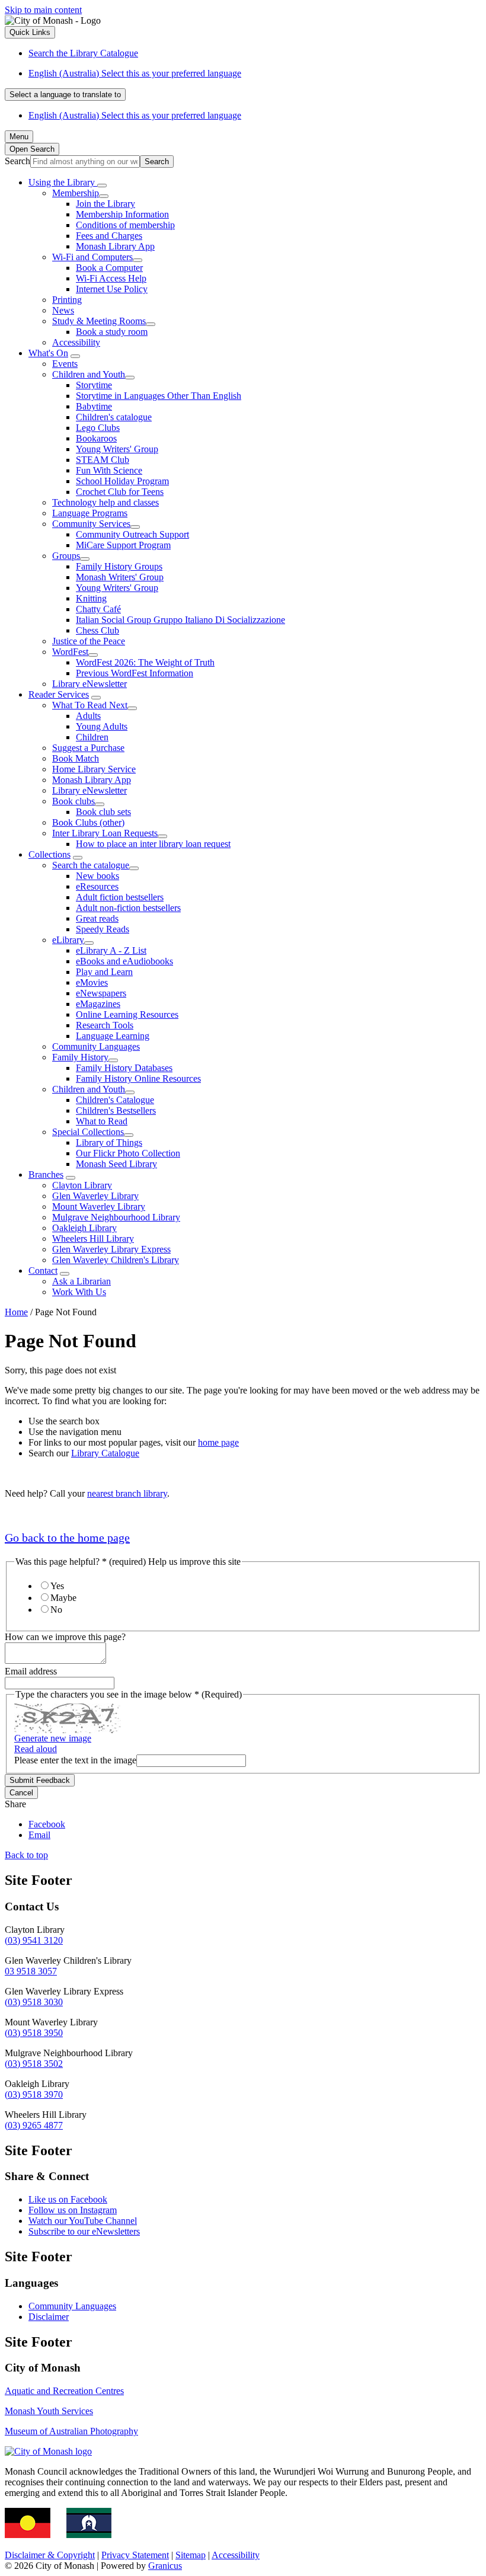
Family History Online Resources (138, 1078)
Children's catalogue (114, 417)
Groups (66, 556)
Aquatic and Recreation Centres (64, 2391)
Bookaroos (96, 438)
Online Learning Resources (127, 1014)
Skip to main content (43, 10)
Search (17, 161)
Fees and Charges (109, 236)
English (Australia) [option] (135, 115)
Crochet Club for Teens (120, 492)
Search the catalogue (91, 865)
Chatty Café (98, 609)
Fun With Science (109, 470)
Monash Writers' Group (120, 577)
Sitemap (191, 2555)
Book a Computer (109, 268)
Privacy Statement (135, 2555)
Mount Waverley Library (99, 1206)
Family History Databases (124, 1068)
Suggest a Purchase (88, 748)
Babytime (94, 406)
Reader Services (59, 694)
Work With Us (79, 1292)
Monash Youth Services (49, 2411)
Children (92, 737)
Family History (80, 1057)
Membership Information (122, 214)
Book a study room (112, 332)
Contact (43, 1271)
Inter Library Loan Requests (105, 833)
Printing (67, 300)
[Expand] (102, 186)
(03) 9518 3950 (34, 2033)
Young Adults (102, 726)
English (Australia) (135, 73)
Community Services (91, 524)
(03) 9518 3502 (34, 2064)
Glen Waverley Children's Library (116, 1260)
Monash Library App (115, 246)
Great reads (97, 918)
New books (97, 876)
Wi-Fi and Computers (92, 257)
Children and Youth (89, 374)
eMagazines (98, 1004)
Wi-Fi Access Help (111, 278)
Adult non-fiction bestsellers (128, 908)
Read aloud (36, 1749)
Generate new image (53, 1738)
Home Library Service (94, 769)
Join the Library (105, 204)
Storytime (94, 385)
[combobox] (65, 95)
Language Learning (113, 1036)
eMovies (92, 982)
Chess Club (97, 630)
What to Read (102, 1121)
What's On (48, 353)
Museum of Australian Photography (71, 2431)
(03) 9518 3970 (34, 2094)
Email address (31, 1671)
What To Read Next (90, 705)
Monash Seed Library (116, 1164)
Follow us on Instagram (73, 2210)
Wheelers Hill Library (93, 1239)
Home (16, 1312)
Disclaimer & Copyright (50, 2555)
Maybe (63, 1598)
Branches (46, 1174)
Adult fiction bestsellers (120, 897)
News (63, 310)
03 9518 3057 (31, 1971)
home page (218, 1442)
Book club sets (103, 812)
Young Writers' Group (117, 449)
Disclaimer (49, 2317)
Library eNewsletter (89, 684)
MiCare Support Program (123, 545)
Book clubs (73, 801)
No (56, 1610)
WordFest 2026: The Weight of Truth (145, 662)
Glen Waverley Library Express (111, 1249)
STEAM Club (103, 460)
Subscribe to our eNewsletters (84, 2231)
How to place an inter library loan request (153, 844)
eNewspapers (101, 993)
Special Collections (88, 1132)
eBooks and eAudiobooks (124, 961)
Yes (57, 1586)
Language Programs (90, 513)
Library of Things (109, 1142)
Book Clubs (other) (88, 822)
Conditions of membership (125, 225)
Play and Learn (104, 972)
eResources (97, 886)
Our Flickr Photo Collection (128, 1153)
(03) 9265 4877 (34, 2125)
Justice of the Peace (89, 641)
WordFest (70, 652)
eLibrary (68, 940)
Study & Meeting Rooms (99, 321)
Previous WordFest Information (135, 673)
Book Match (76, 758)
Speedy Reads (103, 929)
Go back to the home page (67, 1538)
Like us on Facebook (68, 2199)
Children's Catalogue (115, 1100)
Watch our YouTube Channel (83, 2221)
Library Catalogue (105, 1453)
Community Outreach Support (132, 534)
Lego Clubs (98, 428)
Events (65, 364)
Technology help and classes (105, 502)
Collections (49, 854)
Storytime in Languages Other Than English (159, 396)
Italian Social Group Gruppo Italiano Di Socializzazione (180, 620)
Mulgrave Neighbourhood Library (116, 1217)
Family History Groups (119, 566)
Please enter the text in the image (75, 1760)
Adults (88, 716)
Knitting (91, 598)
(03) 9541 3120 (34, 1940)
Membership (76, 193)
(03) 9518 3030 (34, 2002)
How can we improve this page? (65, 1637)
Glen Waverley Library (95, 1196)
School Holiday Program (122, 481)
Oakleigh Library (84, 1228)
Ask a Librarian (81, 1281)
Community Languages (96, 1046)
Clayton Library (82, 1185)
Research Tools (105, 1025)
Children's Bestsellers (116, 1110)
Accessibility (76, 342)
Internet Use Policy (112, 289)
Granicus (165, 2566)
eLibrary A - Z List (111, 950)
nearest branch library (127, 1493)
